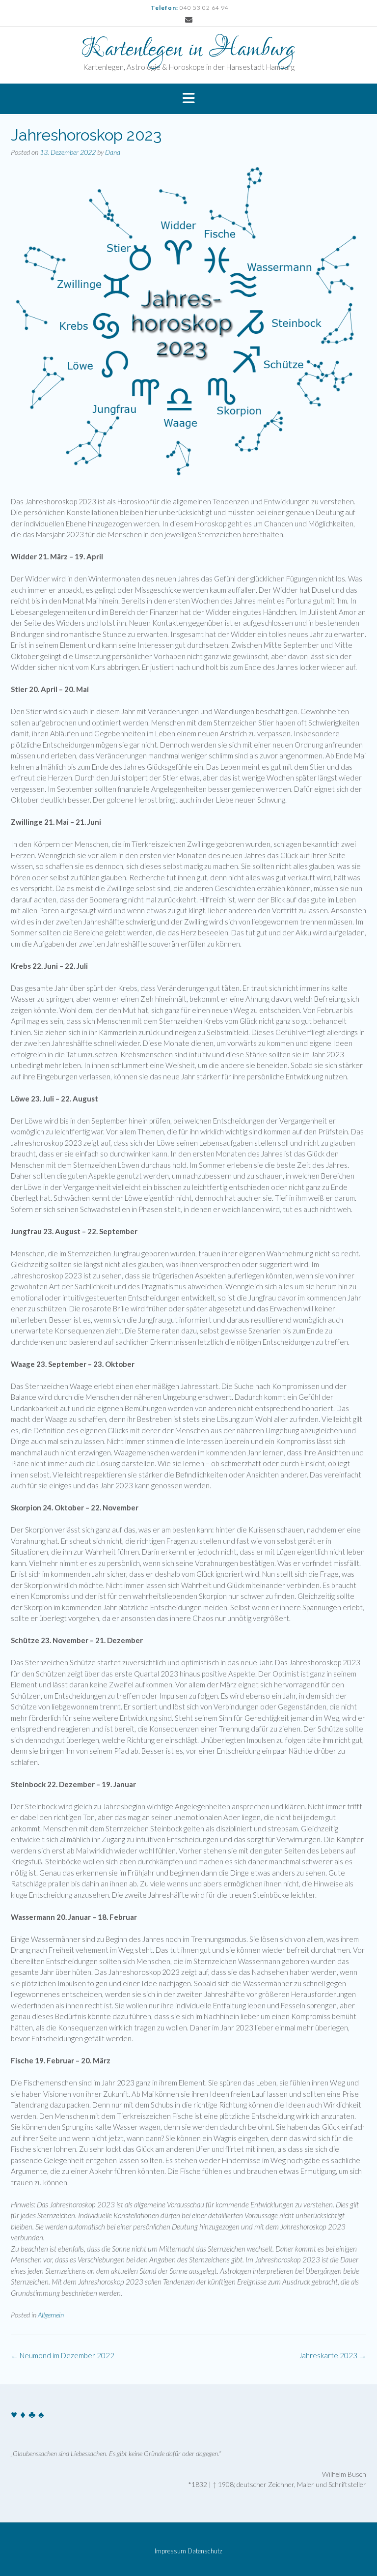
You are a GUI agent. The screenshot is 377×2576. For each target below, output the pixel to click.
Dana (113, 152)
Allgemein (51, 2315)
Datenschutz (205, 2551)
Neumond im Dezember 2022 (63, 2355)
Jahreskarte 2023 (333, 2355)
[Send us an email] (189, 20)
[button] (188, 99)
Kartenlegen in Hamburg (188, 50)
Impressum (170, 2551)
